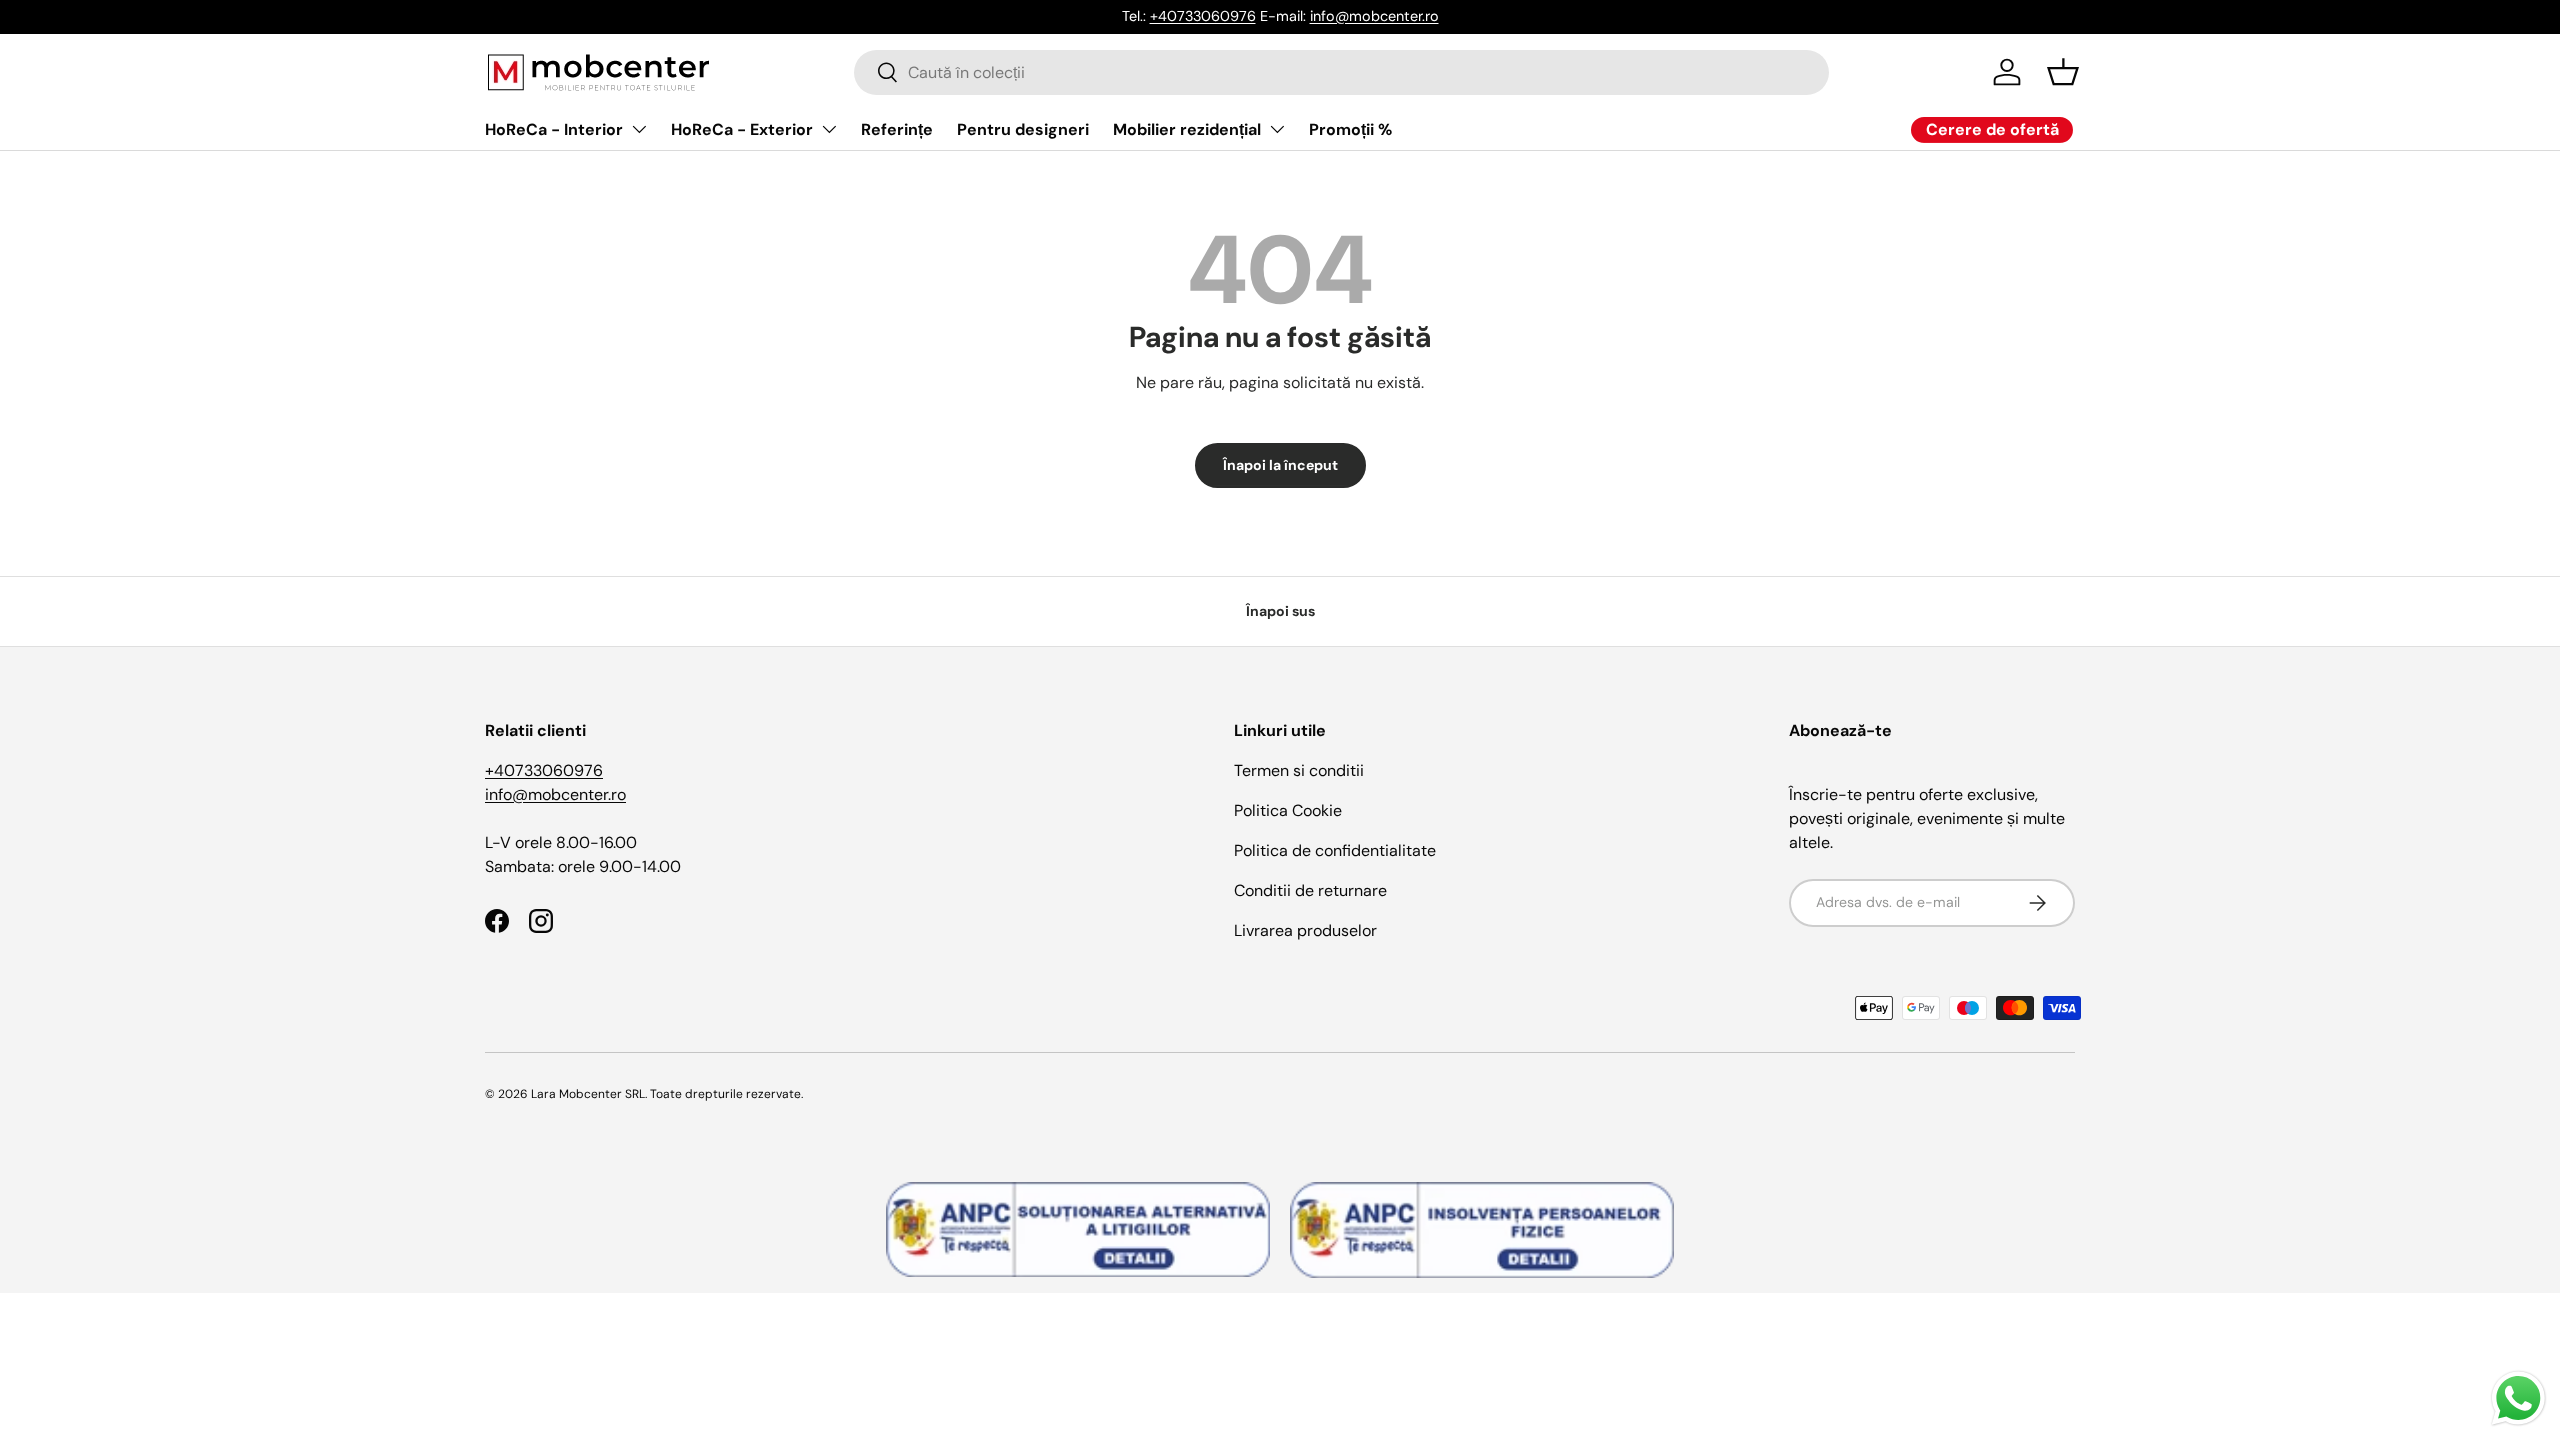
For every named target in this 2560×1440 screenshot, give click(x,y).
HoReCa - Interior (554, 129)
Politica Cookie (1288, 810)
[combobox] (1342, 72)
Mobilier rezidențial (1187, 129)
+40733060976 (1203, 16)
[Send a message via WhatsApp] (2518, 1398)
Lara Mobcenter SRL (588, 1094)
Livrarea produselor (1305, 930)
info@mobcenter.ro (1374, 16)
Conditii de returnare (1310, 890)
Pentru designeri (1023, 129)
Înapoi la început (1280, 465)
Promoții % (1350, 129)
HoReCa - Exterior (742, 129)
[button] (2063, 72)
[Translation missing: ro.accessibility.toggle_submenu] (639, 129)
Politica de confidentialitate (1335, 850)
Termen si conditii (1299, 770)
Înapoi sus (1280, 611)
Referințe (897, 129)
